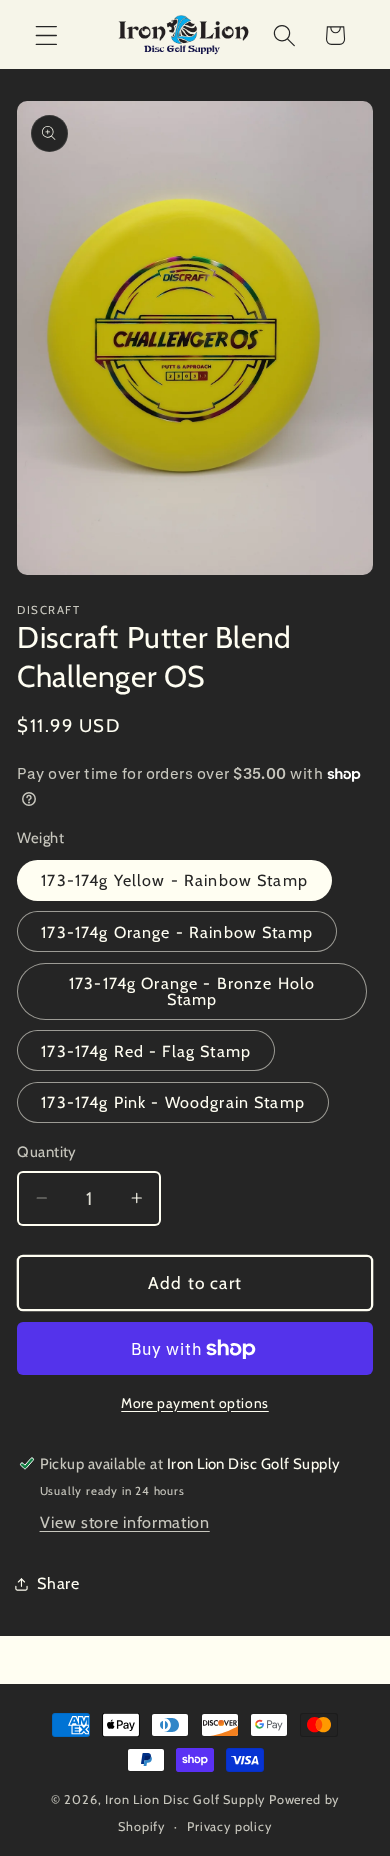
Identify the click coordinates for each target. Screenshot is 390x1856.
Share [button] (58, 1583)
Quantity (47, 1152)
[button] (46, 35)
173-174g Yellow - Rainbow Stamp (174, 880)
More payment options (195, 1403)
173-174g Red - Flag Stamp (146, 1051)
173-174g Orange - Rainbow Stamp (177, 932)
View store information (125, 1522)
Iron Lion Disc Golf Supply (185, 1799)
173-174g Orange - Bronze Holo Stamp (192, 991)
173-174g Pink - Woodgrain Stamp (173, 1102)
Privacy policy (229, 1826)
